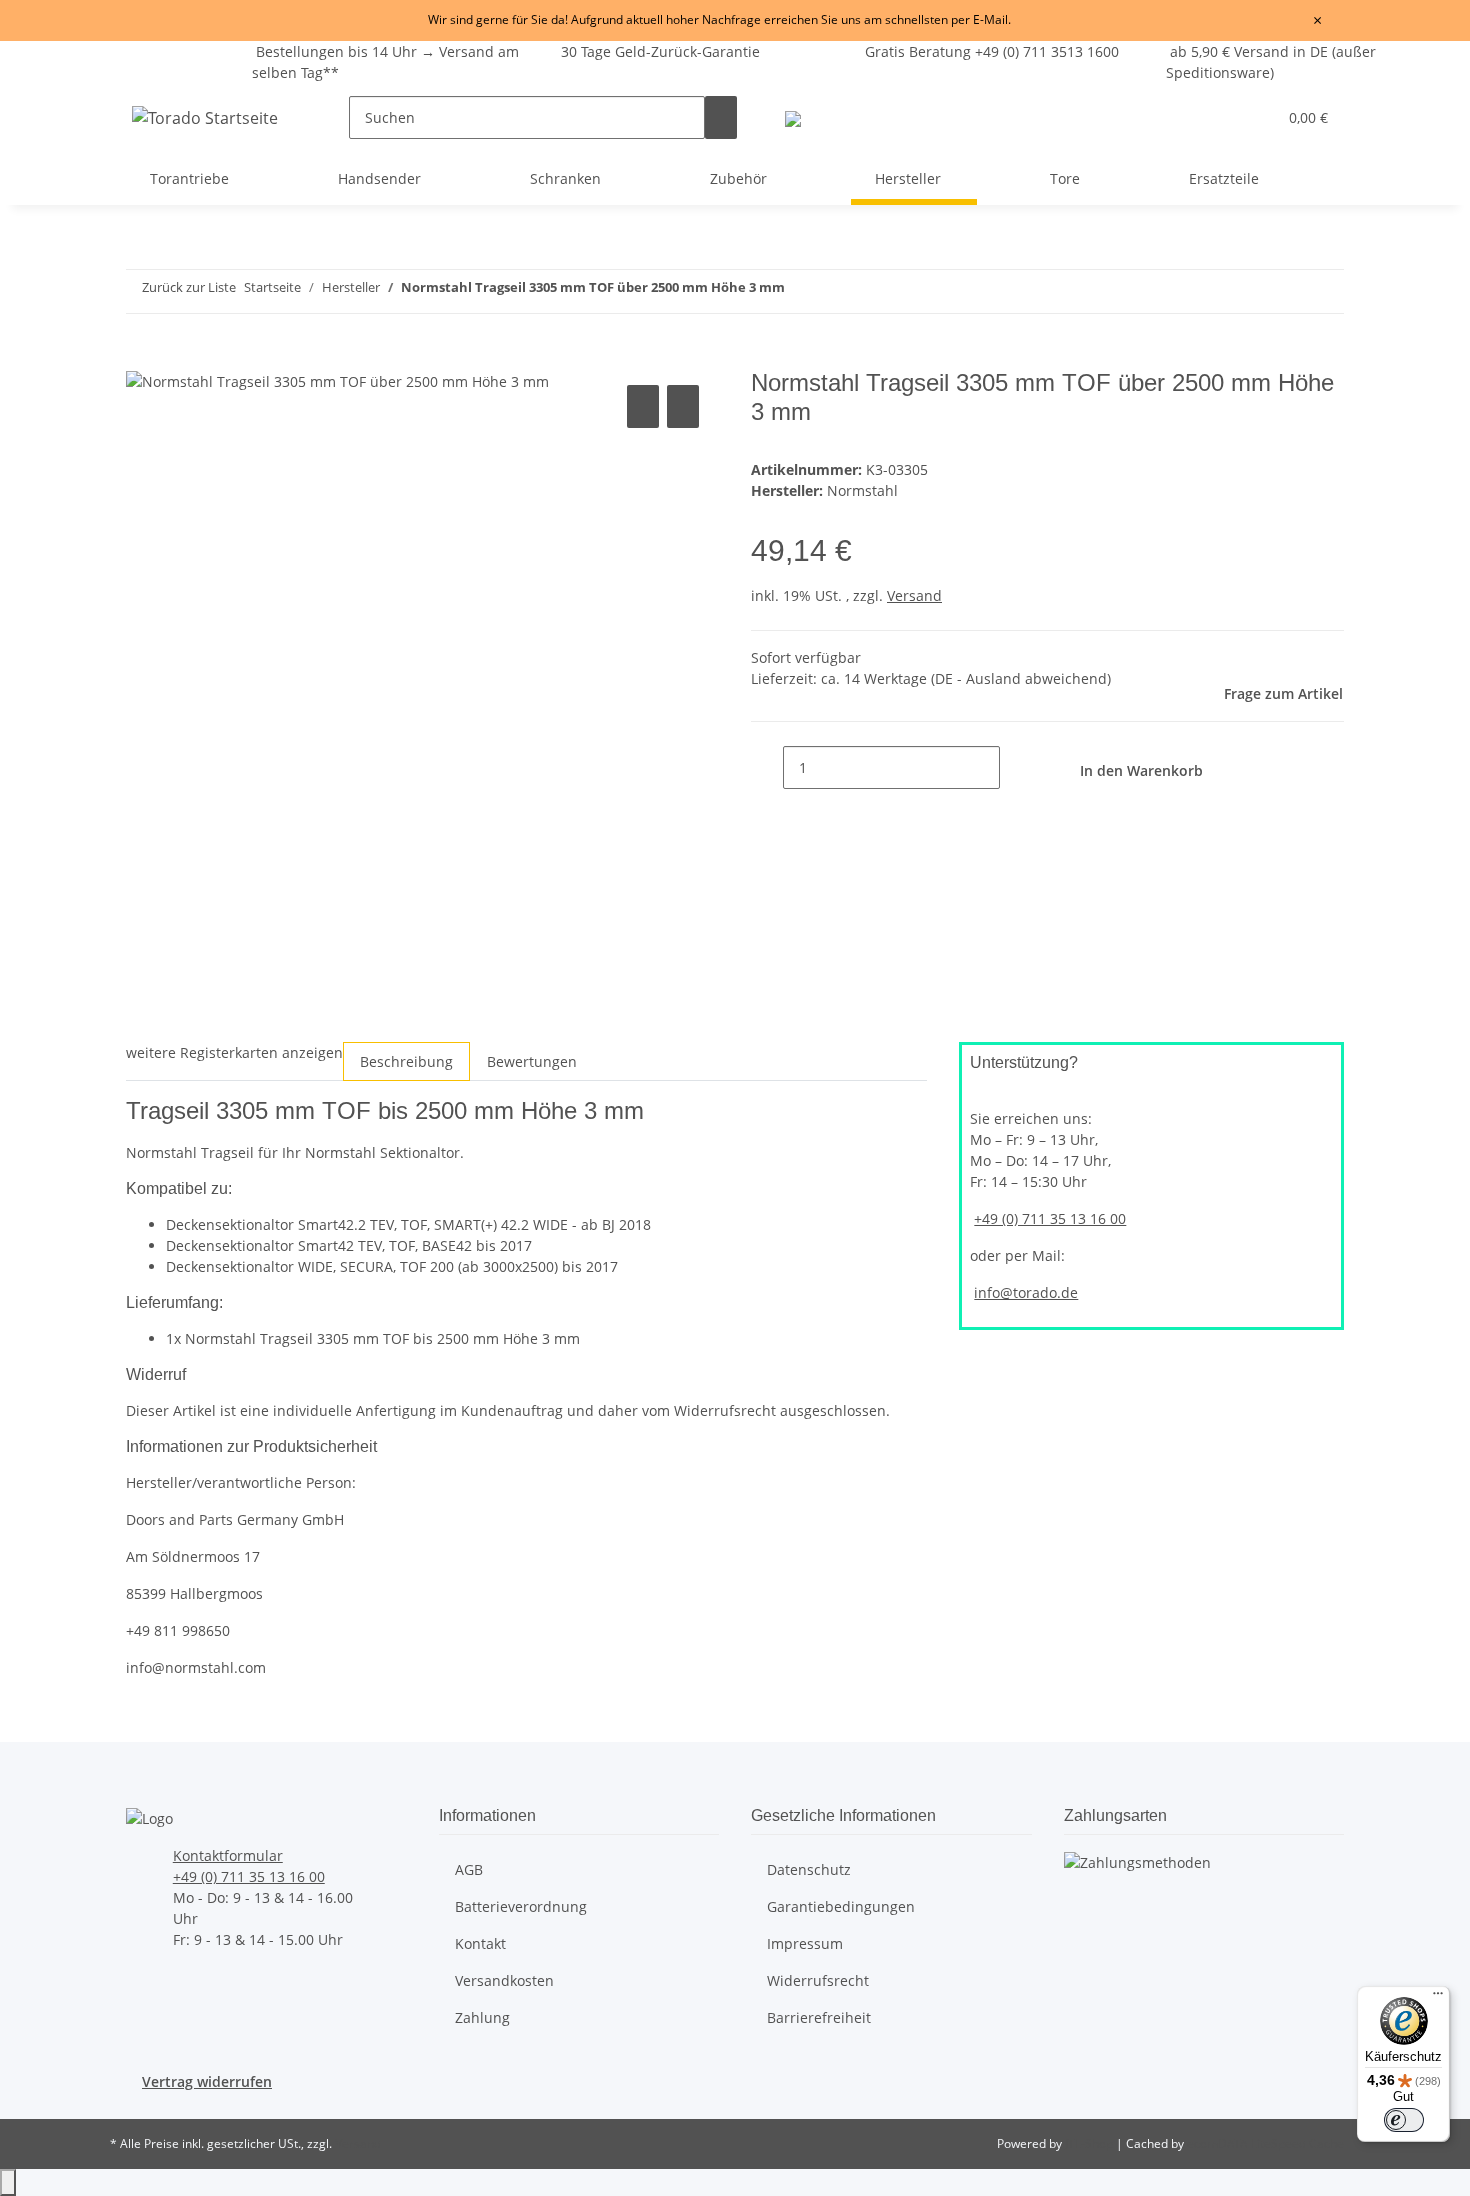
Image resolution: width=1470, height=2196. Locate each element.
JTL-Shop (1090, 2143)
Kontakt (480, 1943)
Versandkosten (504, 1980)
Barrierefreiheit (819, 2017)
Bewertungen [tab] (532, 1061)
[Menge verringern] (767, 767)
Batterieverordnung (521, 1906)
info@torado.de (1026, 1292)
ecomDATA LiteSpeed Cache (1265, 2143)
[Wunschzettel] (1253, 117)
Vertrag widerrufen (207, 2081)
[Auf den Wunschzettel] (683, 406)
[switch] (1404, 2120)
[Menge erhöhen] (1016, 767)
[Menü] (1438, 1998)
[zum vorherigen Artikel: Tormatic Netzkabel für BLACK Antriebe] (1146, 291)
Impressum (805, 1943)
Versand (914, 595)
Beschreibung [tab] (406, 1061)
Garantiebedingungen (841, 1906)
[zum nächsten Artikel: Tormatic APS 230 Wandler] (1182, 291)
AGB (469, 1869)
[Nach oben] (8, 2182)
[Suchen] (721, 117)
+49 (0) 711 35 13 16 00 (1050, 1218)
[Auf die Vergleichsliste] (643, 406)
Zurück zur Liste (189, 287)
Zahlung (482, 2017)
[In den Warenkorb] (142, 358)
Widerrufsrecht (818, 1980)
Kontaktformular (228, 1855)
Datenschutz (809, 1869)
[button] (1221, 117)
